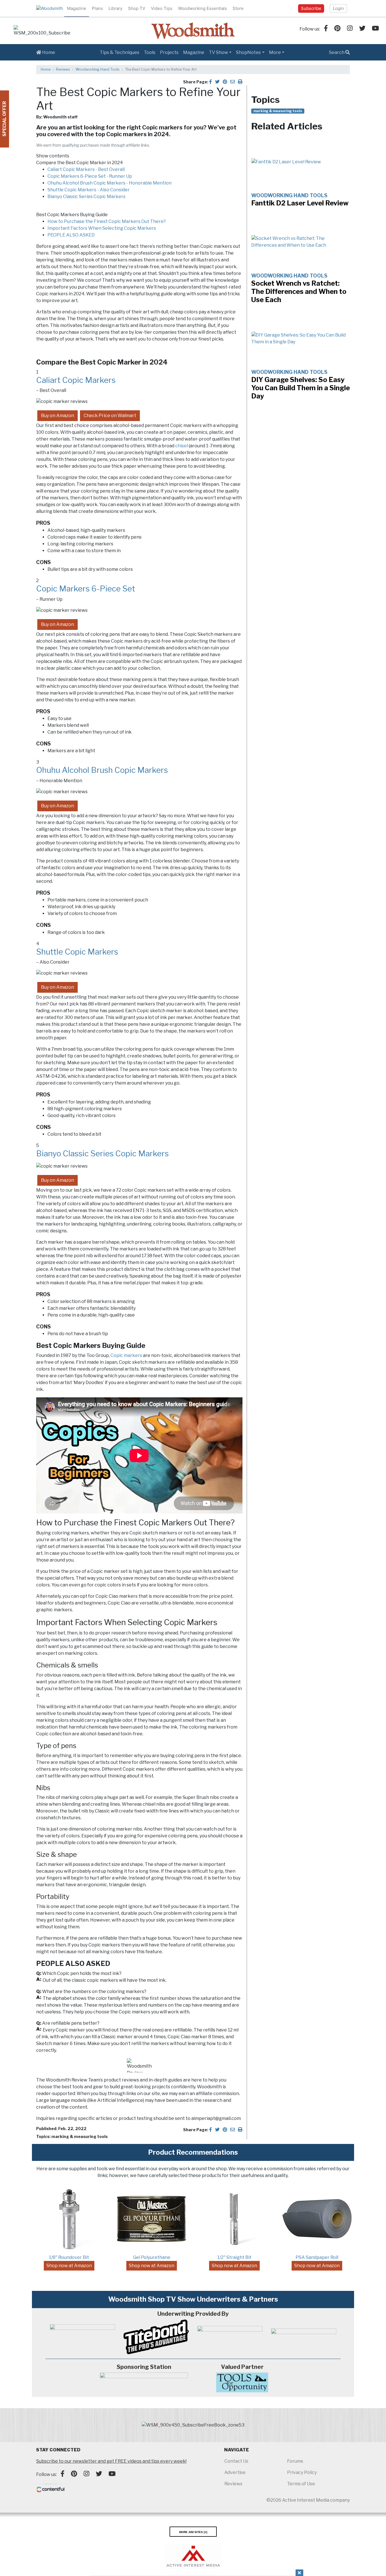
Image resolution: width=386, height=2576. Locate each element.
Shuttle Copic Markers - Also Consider (89, 190)
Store (238, 8)
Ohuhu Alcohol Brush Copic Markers (102, 770)
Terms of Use (301, 2484)
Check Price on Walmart (110, 416)
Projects (169, 52)
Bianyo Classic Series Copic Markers (86, 197)
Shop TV (137, 8)
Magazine (77, 8)
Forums (295, 2461)
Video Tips (162, 8)
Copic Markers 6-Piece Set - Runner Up (90, 176)
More (275, 52)
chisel (182, 446)
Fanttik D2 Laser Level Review (300, 203)
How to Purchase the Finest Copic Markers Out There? (107, 221)
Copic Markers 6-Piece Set (86, 589)
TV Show (218, 52)
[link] (42, 31)
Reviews (63, 69)
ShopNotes (248, 52)
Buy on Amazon (58, 416)
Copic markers (126, 1355)
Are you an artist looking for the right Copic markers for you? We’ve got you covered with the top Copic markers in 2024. (136, 131)
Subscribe (311, 8)
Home (48, 52)
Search (337, 52)
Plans (97, 8)
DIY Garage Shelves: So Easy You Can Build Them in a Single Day (301, 388)
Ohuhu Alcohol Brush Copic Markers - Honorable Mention (109, 183)
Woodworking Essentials (202, 8)
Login (338, 8)
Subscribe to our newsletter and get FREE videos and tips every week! (111, 2461)
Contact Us (236, 2461)
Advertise (235, 2472)
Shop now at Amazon (69, 2266)
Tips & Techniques (120, 52)
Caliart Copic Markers (76, 380)
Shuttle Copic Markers (77, 952)
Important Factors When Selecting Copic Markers (102, 228)
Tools (150, 52)
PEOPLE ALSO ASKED (71, 235)
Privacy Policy (302, 2472)
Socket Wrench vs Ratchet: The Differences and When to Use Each (299, 291)
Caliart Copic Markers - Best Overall (86, 169)
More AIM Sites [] (193, 2532)
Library (115, 8)
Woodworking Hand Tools (97, 69)
